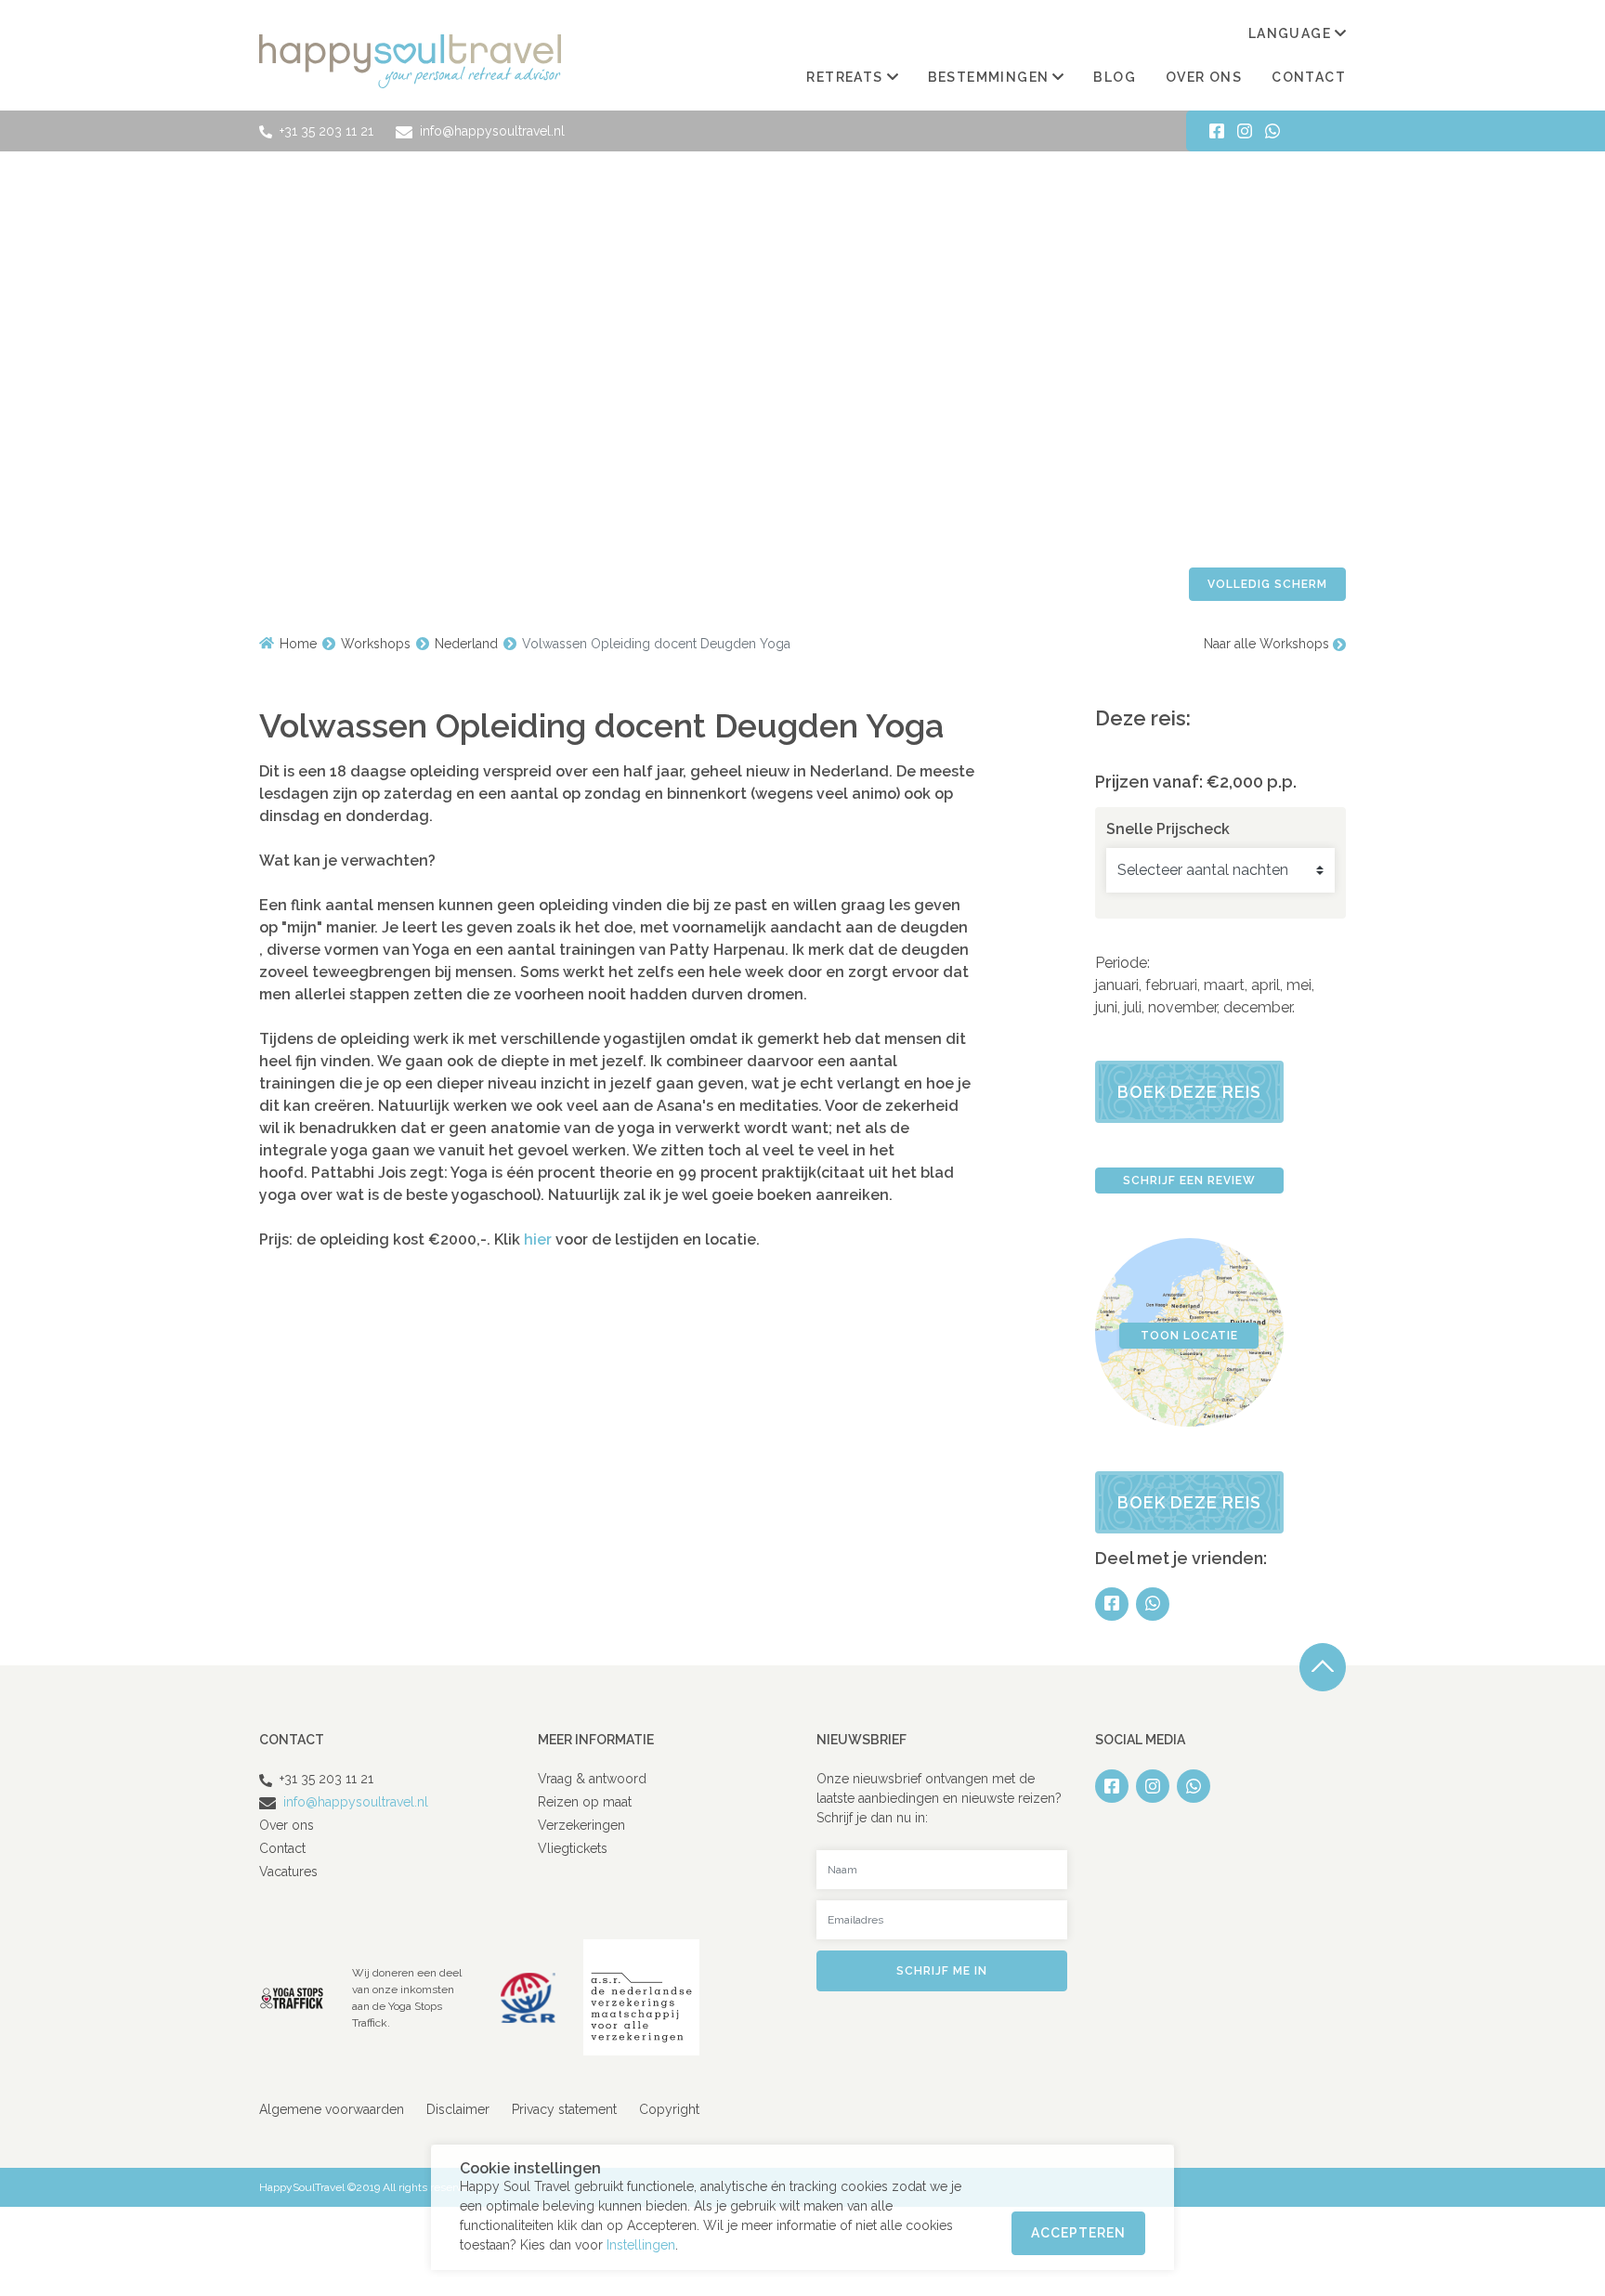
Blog (1115, 77)
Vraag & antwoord (592, 1779)
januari (1117, 985)
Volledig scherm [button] (1267, 584)
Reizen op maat (585, 1802)
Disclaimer (458, 2109)
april (1266, 985)
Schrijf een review (1189, 1181)
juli (1133, 1007)
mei (1299, 985)
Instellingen (641, 2245)
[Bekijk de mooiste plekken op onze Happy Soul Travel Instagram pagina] (1245, 131)
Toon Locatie (1189, 1336)
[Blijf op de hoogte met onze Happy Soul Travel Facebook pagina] (1217, 131)
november (1182, 1007)
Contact (1309, 77)
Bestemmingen (989, 77)
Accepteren (1078, 2233)
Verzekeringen (581, 1825)
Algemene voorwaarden (332, 2109)
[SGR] (528, 1996)
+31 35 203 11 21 (326, 131)
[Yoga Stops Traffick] (292, 1996)
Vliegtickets (573, 1848)
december (1258, 1007)
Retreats (844, 77)
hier (540, 1239)
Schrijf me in (942, 1971)
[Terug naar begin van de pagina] (1323, 1667)
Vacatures (288, 1872)
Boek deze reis (1189, 1092)
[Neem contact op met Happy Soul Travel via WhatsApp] (1272, 131)
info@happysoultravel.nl (490, 131)
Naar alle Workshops (1268, 644)
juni (1106, 1007)
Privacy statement (564, 2109)
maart (1224, 985)
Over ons (1204, 77)
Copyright (669, 2109)
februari (1171, 985)
